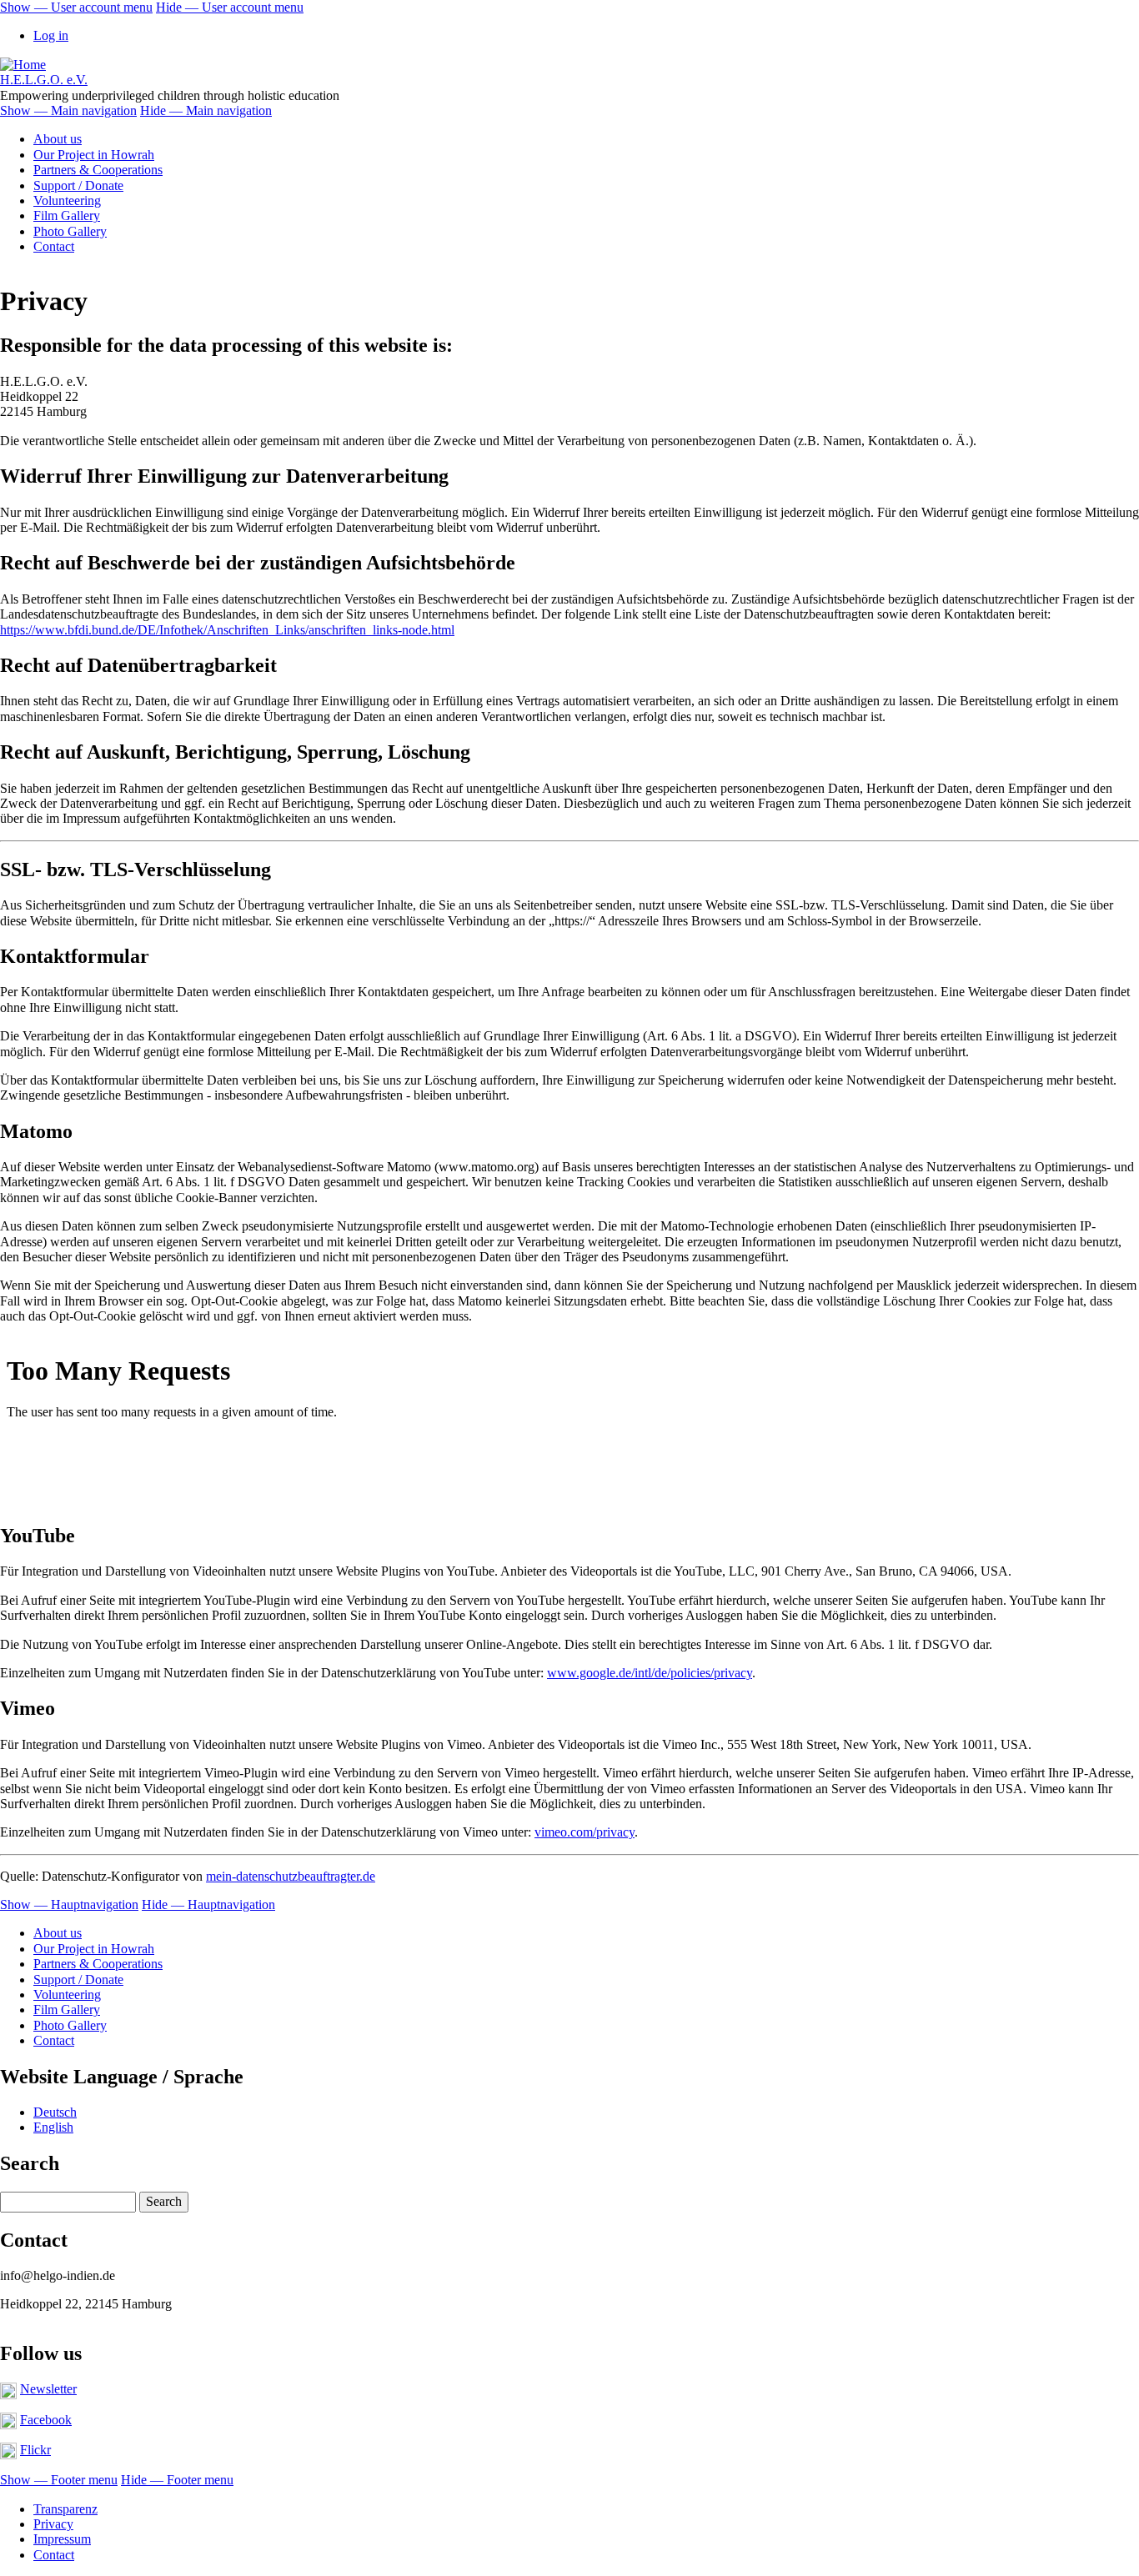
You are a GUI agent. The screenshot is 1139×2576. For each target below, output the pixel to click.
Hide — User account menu (230, 7)
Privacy (53, 2524)
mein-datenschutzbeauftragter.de (291, 1876)
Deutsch (55, 2112)
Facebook (46, 2420)
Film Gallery (67, 216)
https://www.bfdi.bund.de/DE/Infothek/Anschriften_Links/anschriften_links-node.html (227, 630)
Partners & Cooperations (98, 170)
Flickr (35, 2450)
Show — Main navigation (68, 110)
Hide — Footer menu (177, 2480)
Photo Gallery (70, 231)
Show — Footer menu (59, 2480)
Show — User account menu (76, 7)
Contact (54, 246)
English (53, 2127)
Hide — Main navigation (206, 110)
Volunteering (67, 200)
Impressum (62, 2539)
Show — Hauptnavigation (69, 1904)
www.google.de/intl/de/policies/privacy (650, 1673)
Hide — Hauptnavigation (208, 1904)
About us (58, 139)
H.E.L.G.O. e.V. (44, 80)
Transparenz (65, 2509)
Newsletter (48, 2389)
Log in (51, 35)
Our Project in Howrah (94, 155)
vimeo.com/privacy (585, 1832)
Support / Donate (78, 185)
